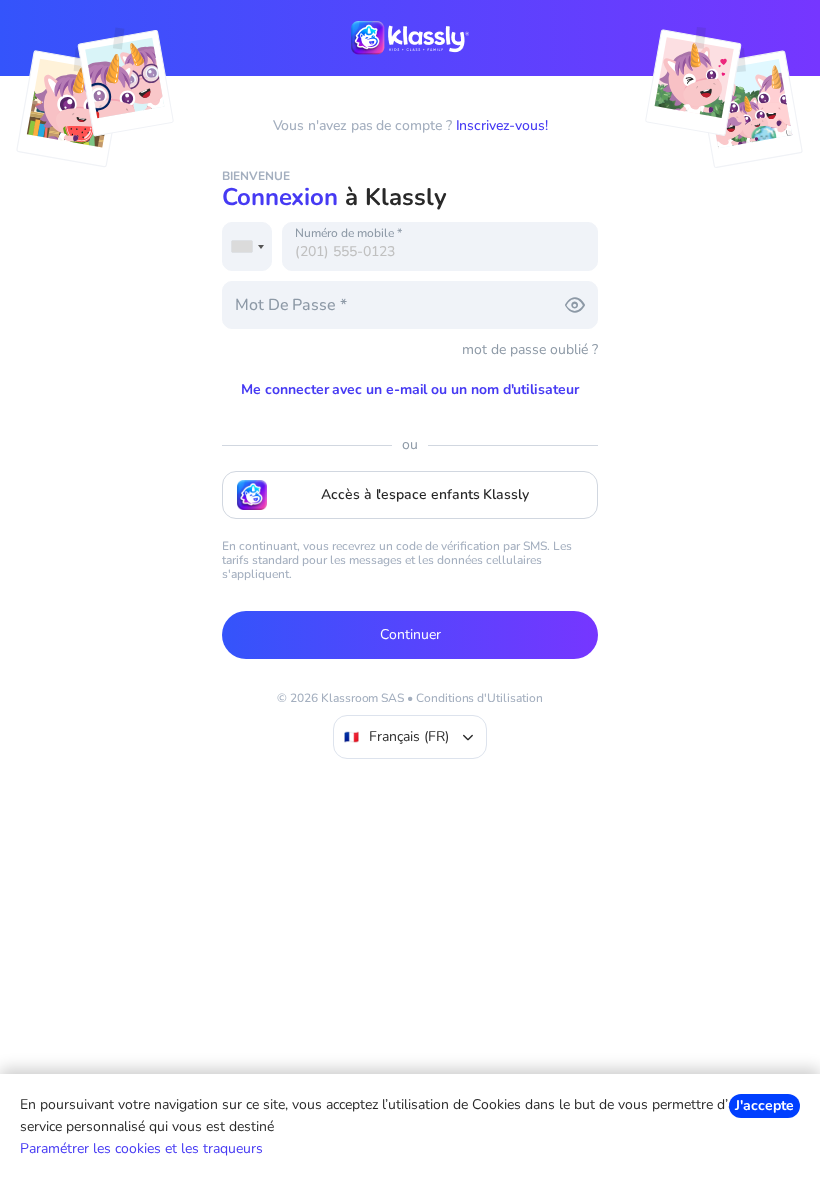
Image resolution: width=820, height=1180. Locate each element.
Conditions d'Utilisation (479, 698)
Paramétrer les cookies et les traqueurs (141, 1148)
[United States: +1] (247, 246)
